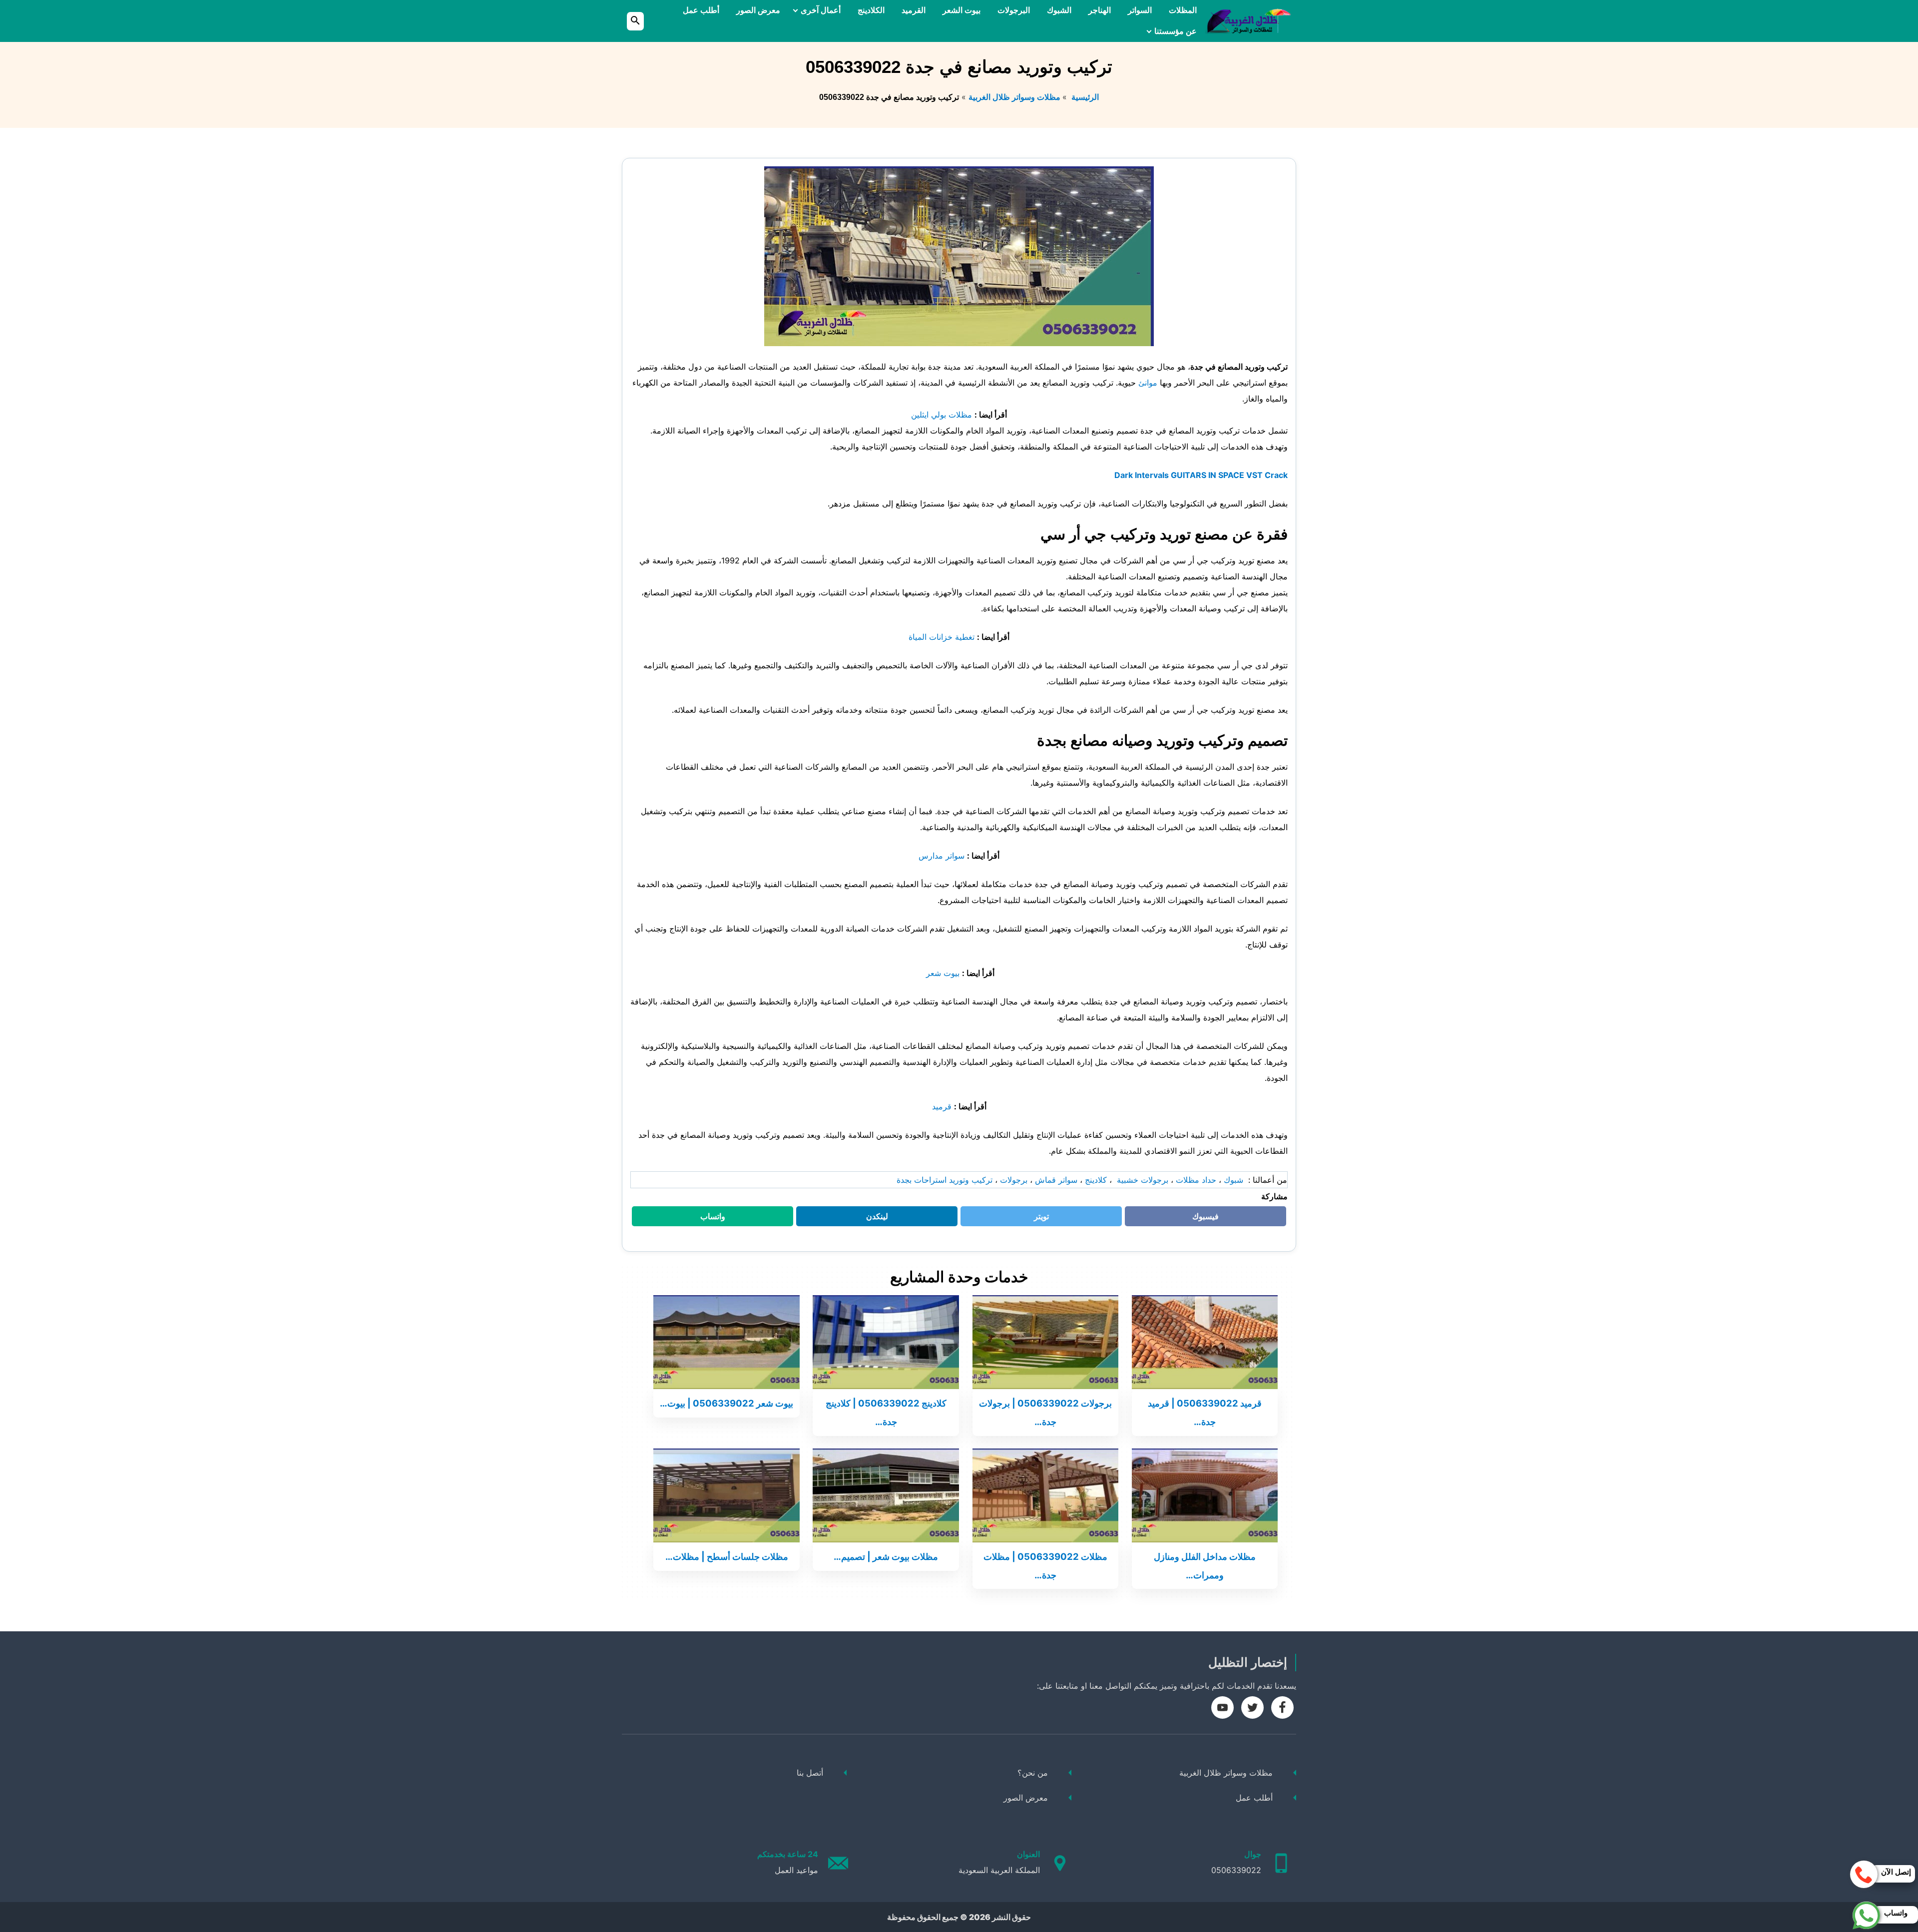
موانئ (1148, 383)
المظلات (1183, 10)
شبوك (1233, 1180)
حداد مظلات (1196, 1180)
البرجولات (1014, 10)
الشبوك (1059, 10)
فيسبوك (1199, 1219)
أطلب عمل (701, 10)
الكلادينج (871, 10)
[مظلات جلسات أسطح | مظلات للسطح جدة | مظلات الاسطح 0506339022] (726, 1494)
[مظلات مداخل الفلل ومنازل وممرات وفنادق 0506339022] (1205, 1494)
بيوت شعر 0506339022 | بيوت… (726, 1403)
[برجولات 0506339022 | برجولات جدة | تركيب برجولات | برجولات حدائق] (1046, 1341)
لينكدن (872, 1219)
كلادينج (1096, 1180)
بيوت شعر (942, 973)
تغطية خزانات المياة (943, 637)
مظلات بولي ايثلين (942, 415)
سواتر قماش (1056, 1180)
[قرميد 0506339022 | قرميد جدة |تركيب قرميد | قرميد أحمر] (1205, 1341)
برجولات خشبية (1141, 1180)
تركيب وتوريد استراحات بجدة (945, 1180)
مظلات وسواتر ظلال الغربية (1014, 97)
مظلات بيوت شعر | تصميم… (886, 1556)
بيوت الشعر (961, 10)
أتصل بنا (810, 1773)
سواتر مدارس (942, 856)
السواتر (1140, 10)
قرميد (943, 1106)
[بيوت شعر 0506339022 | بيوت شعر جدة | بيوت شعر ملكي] (726, 1341)
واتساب (707, 1219)
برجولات (1014, 1180)
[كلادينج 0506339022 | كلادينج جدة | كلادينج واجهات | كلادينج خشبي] (886, 1341)
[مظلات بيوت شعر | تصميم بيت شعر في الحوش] (886, 1494)
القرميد (914, 10)
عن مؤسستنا (1176, 31)
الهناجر (1100, 10)
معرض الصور (758, 10)
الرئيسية (1084, 97)
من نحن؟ (1033, 1773)
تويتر (1038, 1219)
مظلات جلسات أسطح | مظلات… (727, 1556)
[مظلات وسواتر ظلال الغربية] (1248, 21)
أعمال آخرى (821, 10)
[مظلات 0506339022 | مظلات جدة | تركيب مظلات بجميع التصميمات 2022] (1046, 1494)
